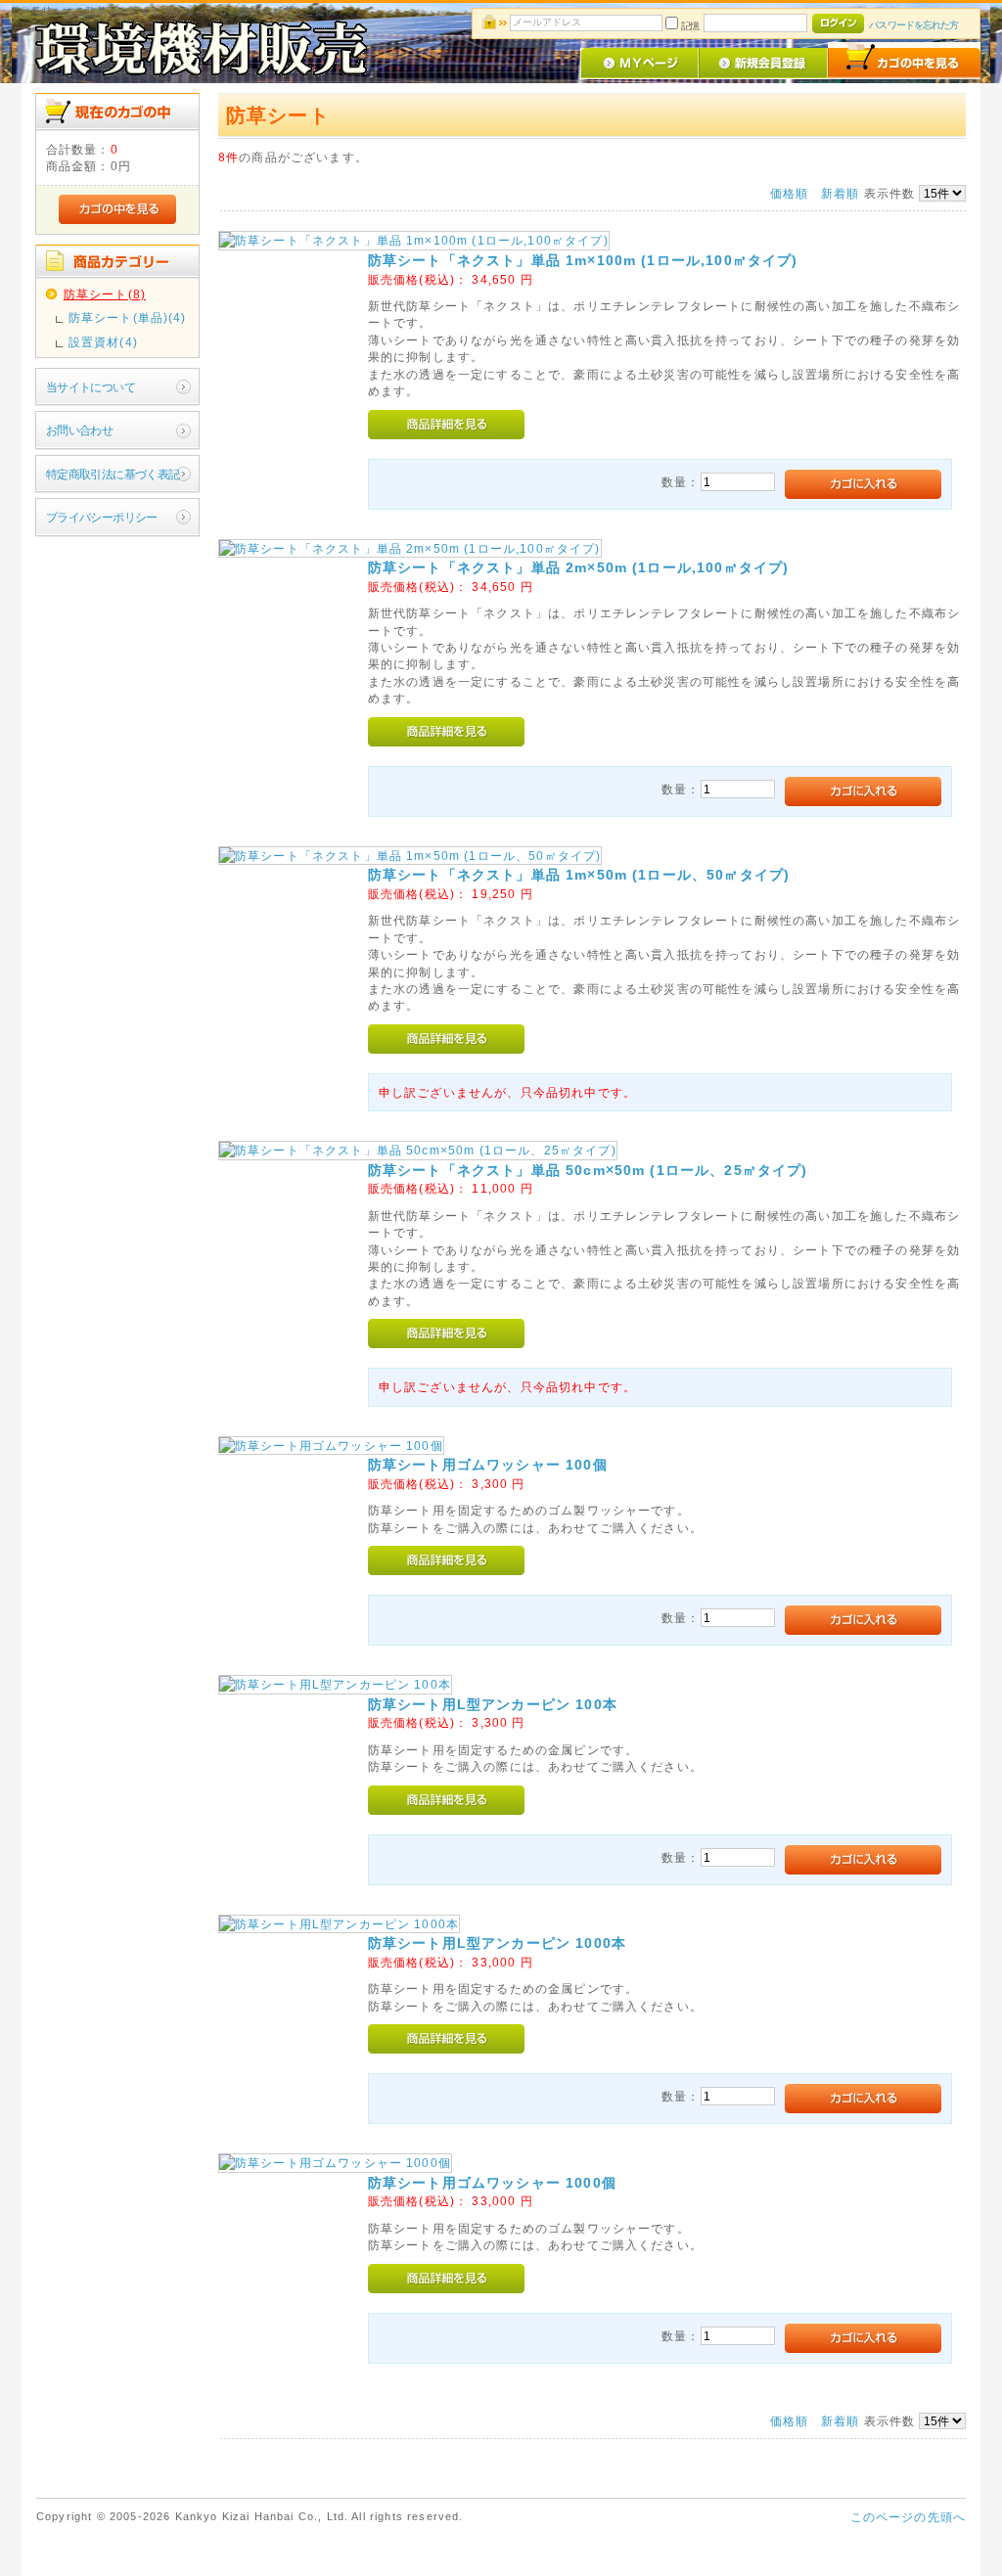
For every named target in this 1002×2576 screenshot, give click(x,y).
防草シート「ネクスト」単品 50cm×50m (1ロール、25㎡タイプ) (588, 1170)
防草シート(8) (105, 294)
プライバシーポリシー (102, 517)
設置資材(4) (103, 342)
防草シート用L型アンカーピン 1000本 (497, 1943)
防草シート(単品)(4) (128, 317)
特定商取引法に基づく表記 (113, 474)
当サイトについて (91, 387)
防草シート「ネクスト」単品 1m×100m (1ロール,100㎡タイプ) (583, 260)
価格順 (789, 193)
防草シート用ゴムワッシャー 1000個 (492, 2183)
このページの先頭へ (908, 2517)
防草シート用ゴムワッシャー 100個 (488, 1465)
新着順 (840, 193)
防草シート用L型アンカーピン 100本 (493, 1704)
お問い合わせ (80, 430)
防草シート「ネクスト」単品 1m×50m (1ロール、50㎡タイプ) (579, 875)
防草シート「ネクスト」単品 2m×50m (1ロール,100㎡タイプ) (579, 567)
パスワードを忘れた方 (913, 25)
